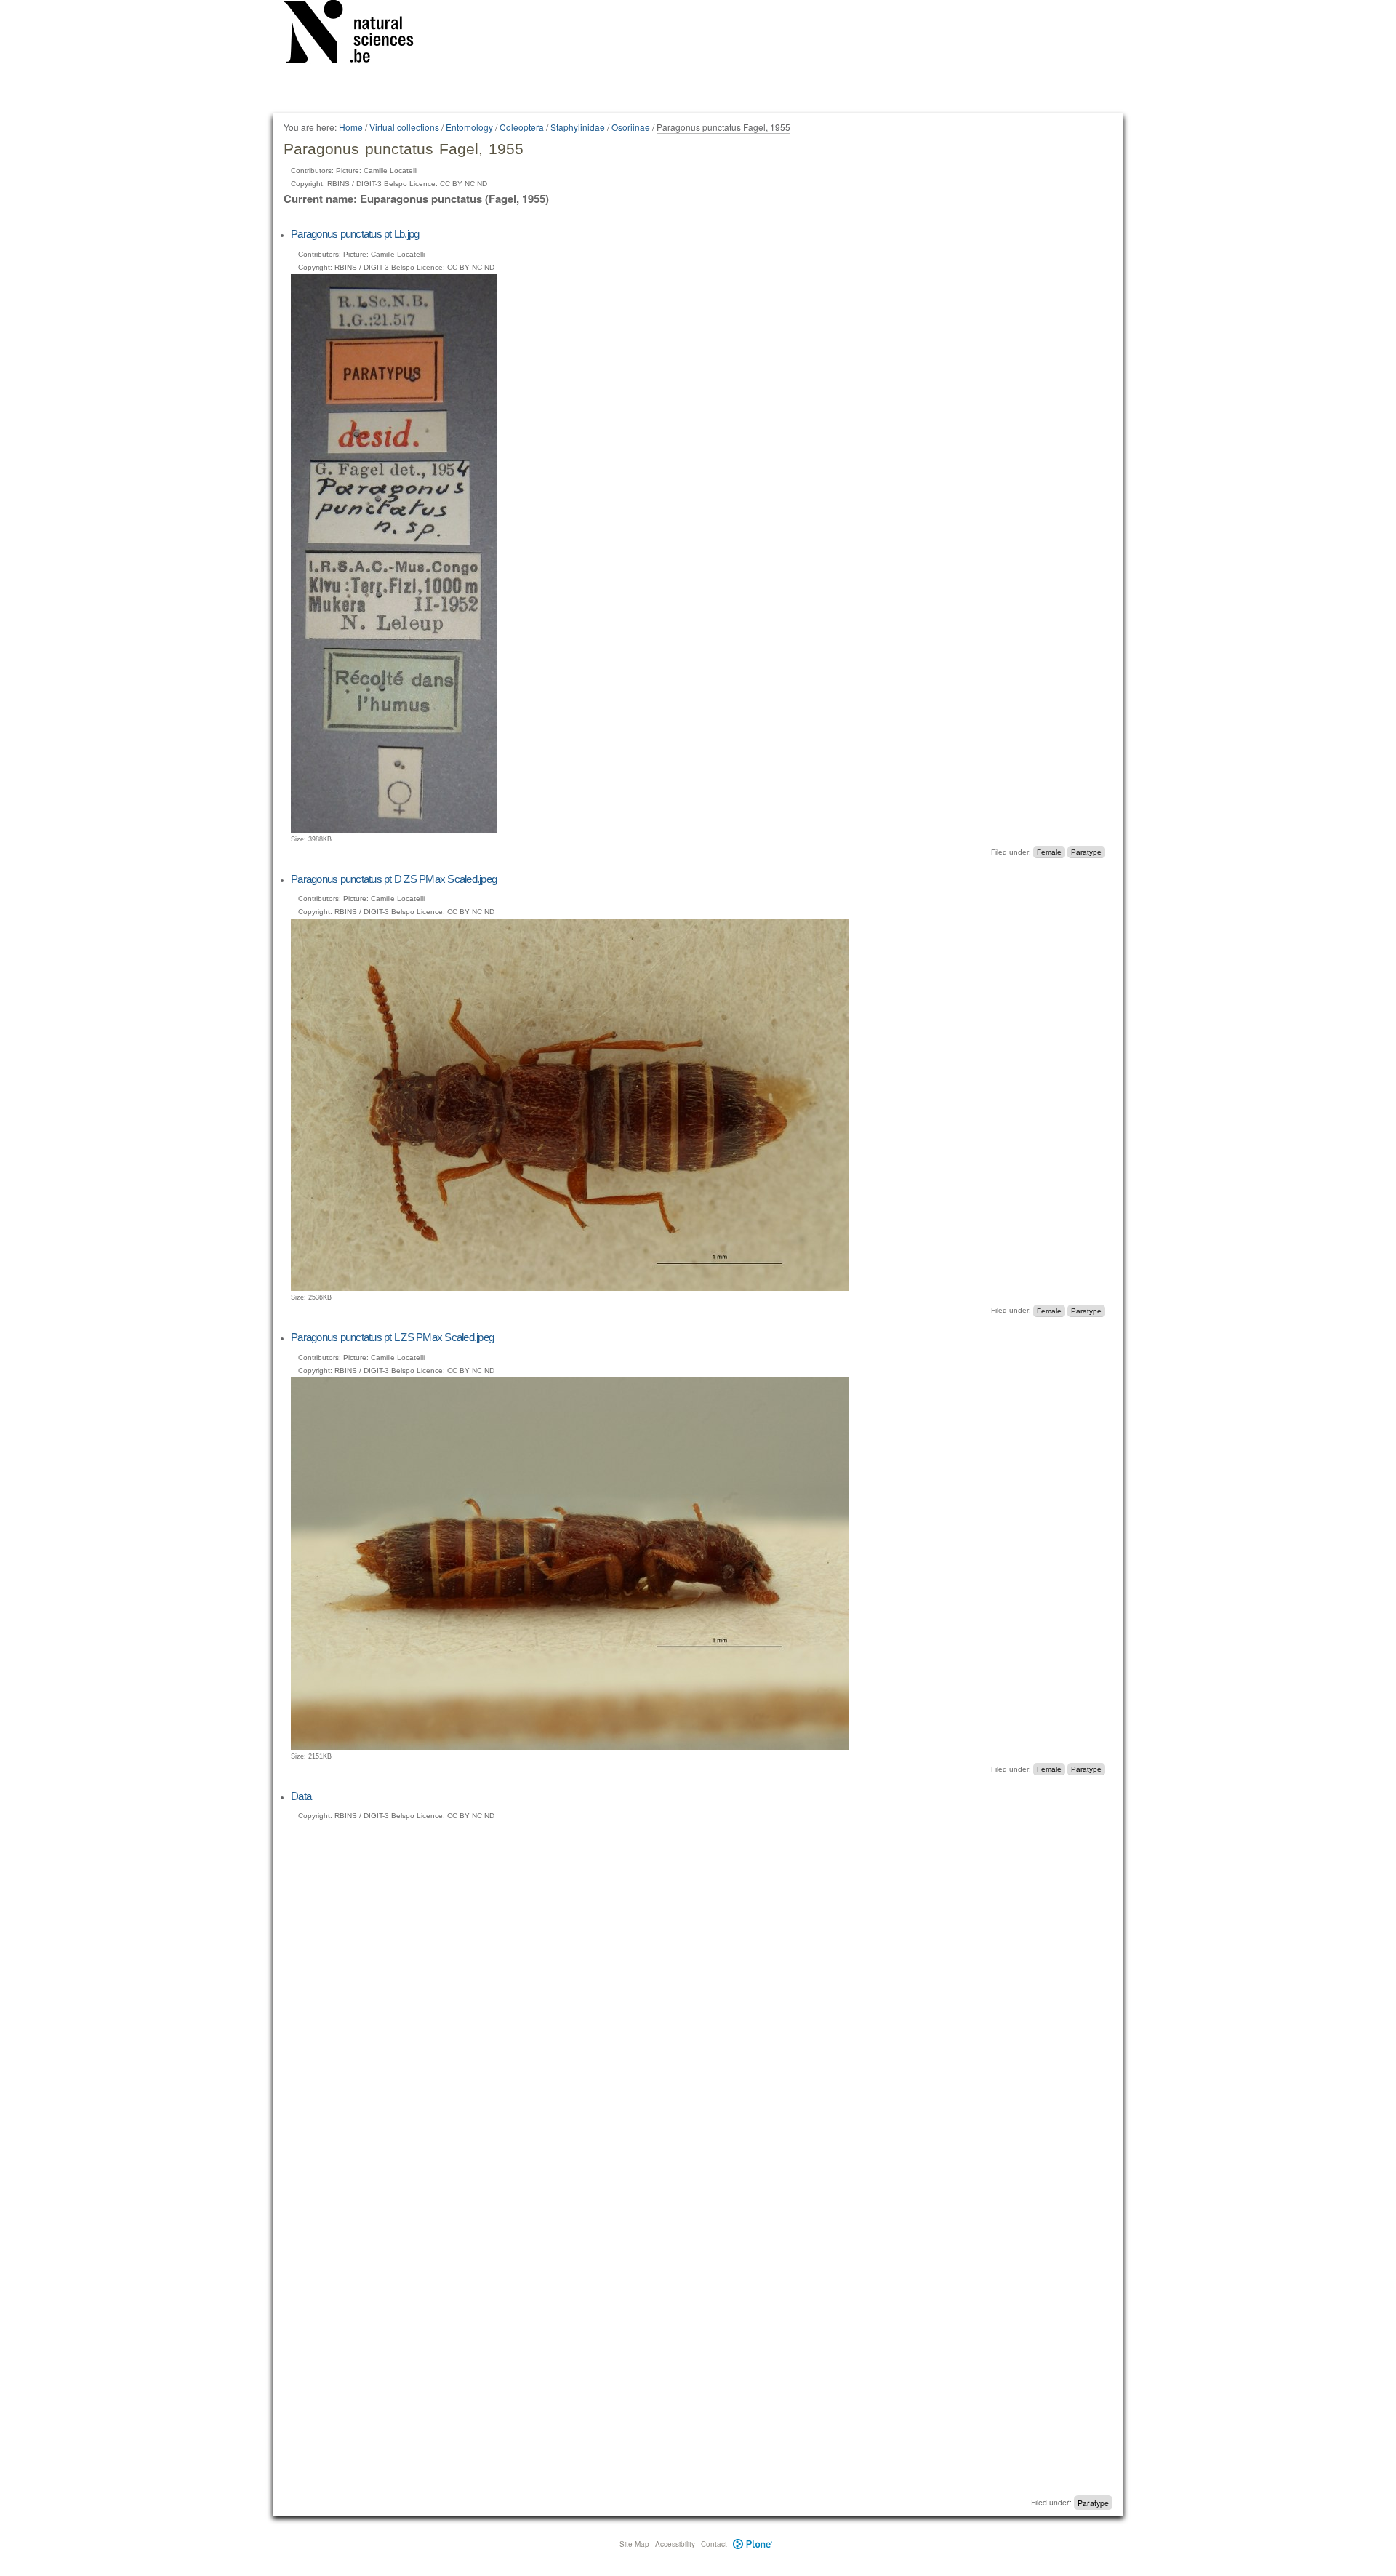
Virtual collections (404, 127)
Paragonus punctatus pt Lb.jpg (355, 234)
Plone (753, 2544)
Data (301, 1796)
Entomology (469, 127)
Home (351, 127)
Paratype (1086, 852)
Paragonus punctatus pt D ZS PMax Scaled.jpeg (394, 879)
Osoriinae (631, 127)
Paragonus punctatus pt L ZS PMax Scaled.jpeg (392, 1337)
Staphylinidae (578, 127)
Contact (714, 2544)
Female (1049, 852)
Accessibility (675, 2544)
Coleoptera (522, 127)
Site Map (634, 2544)
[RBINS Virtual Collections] (358, 34)
